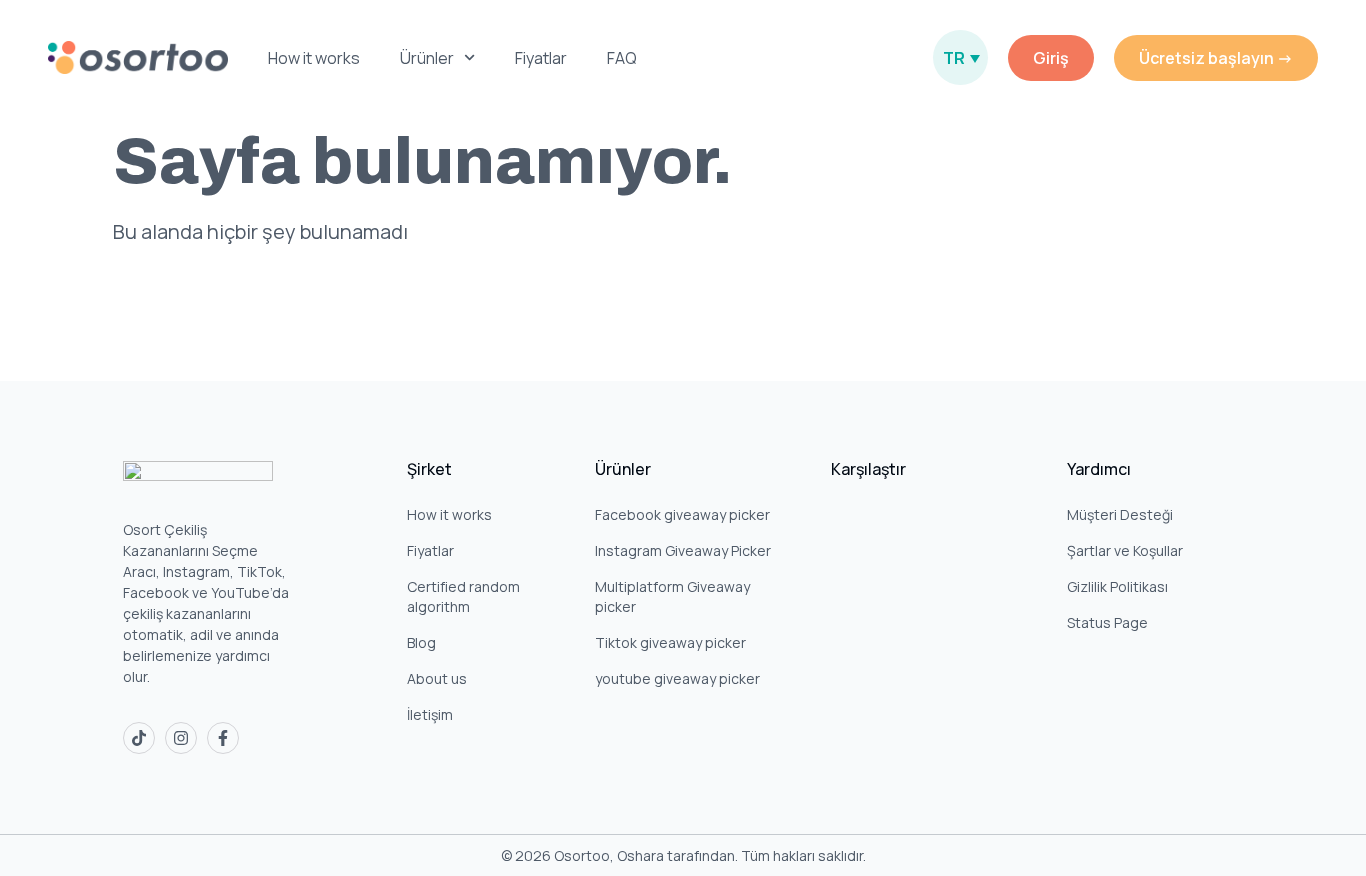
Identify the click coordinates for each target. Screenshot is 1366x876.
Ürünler (427, 58)
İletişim (430, 714)
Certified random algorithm (463, 596)
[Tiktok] (139, 738)
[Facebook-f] (223, 738)
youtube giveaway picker (677, 678)
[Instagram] (181, 738)
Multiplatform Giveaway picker (672, 596)
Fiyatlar (541, 58)
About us (437, 678)
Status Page (1107, 622)
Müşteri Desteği (1120, 514)
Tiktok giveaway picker (670, 642)
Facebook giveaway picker (682, 514)
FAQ (622, 58)
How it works (314, 58)
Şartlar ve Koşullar (1125, 550)
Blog (421, 642)
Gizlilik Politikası (1117, 586)
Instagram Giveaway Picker (683, 550)
